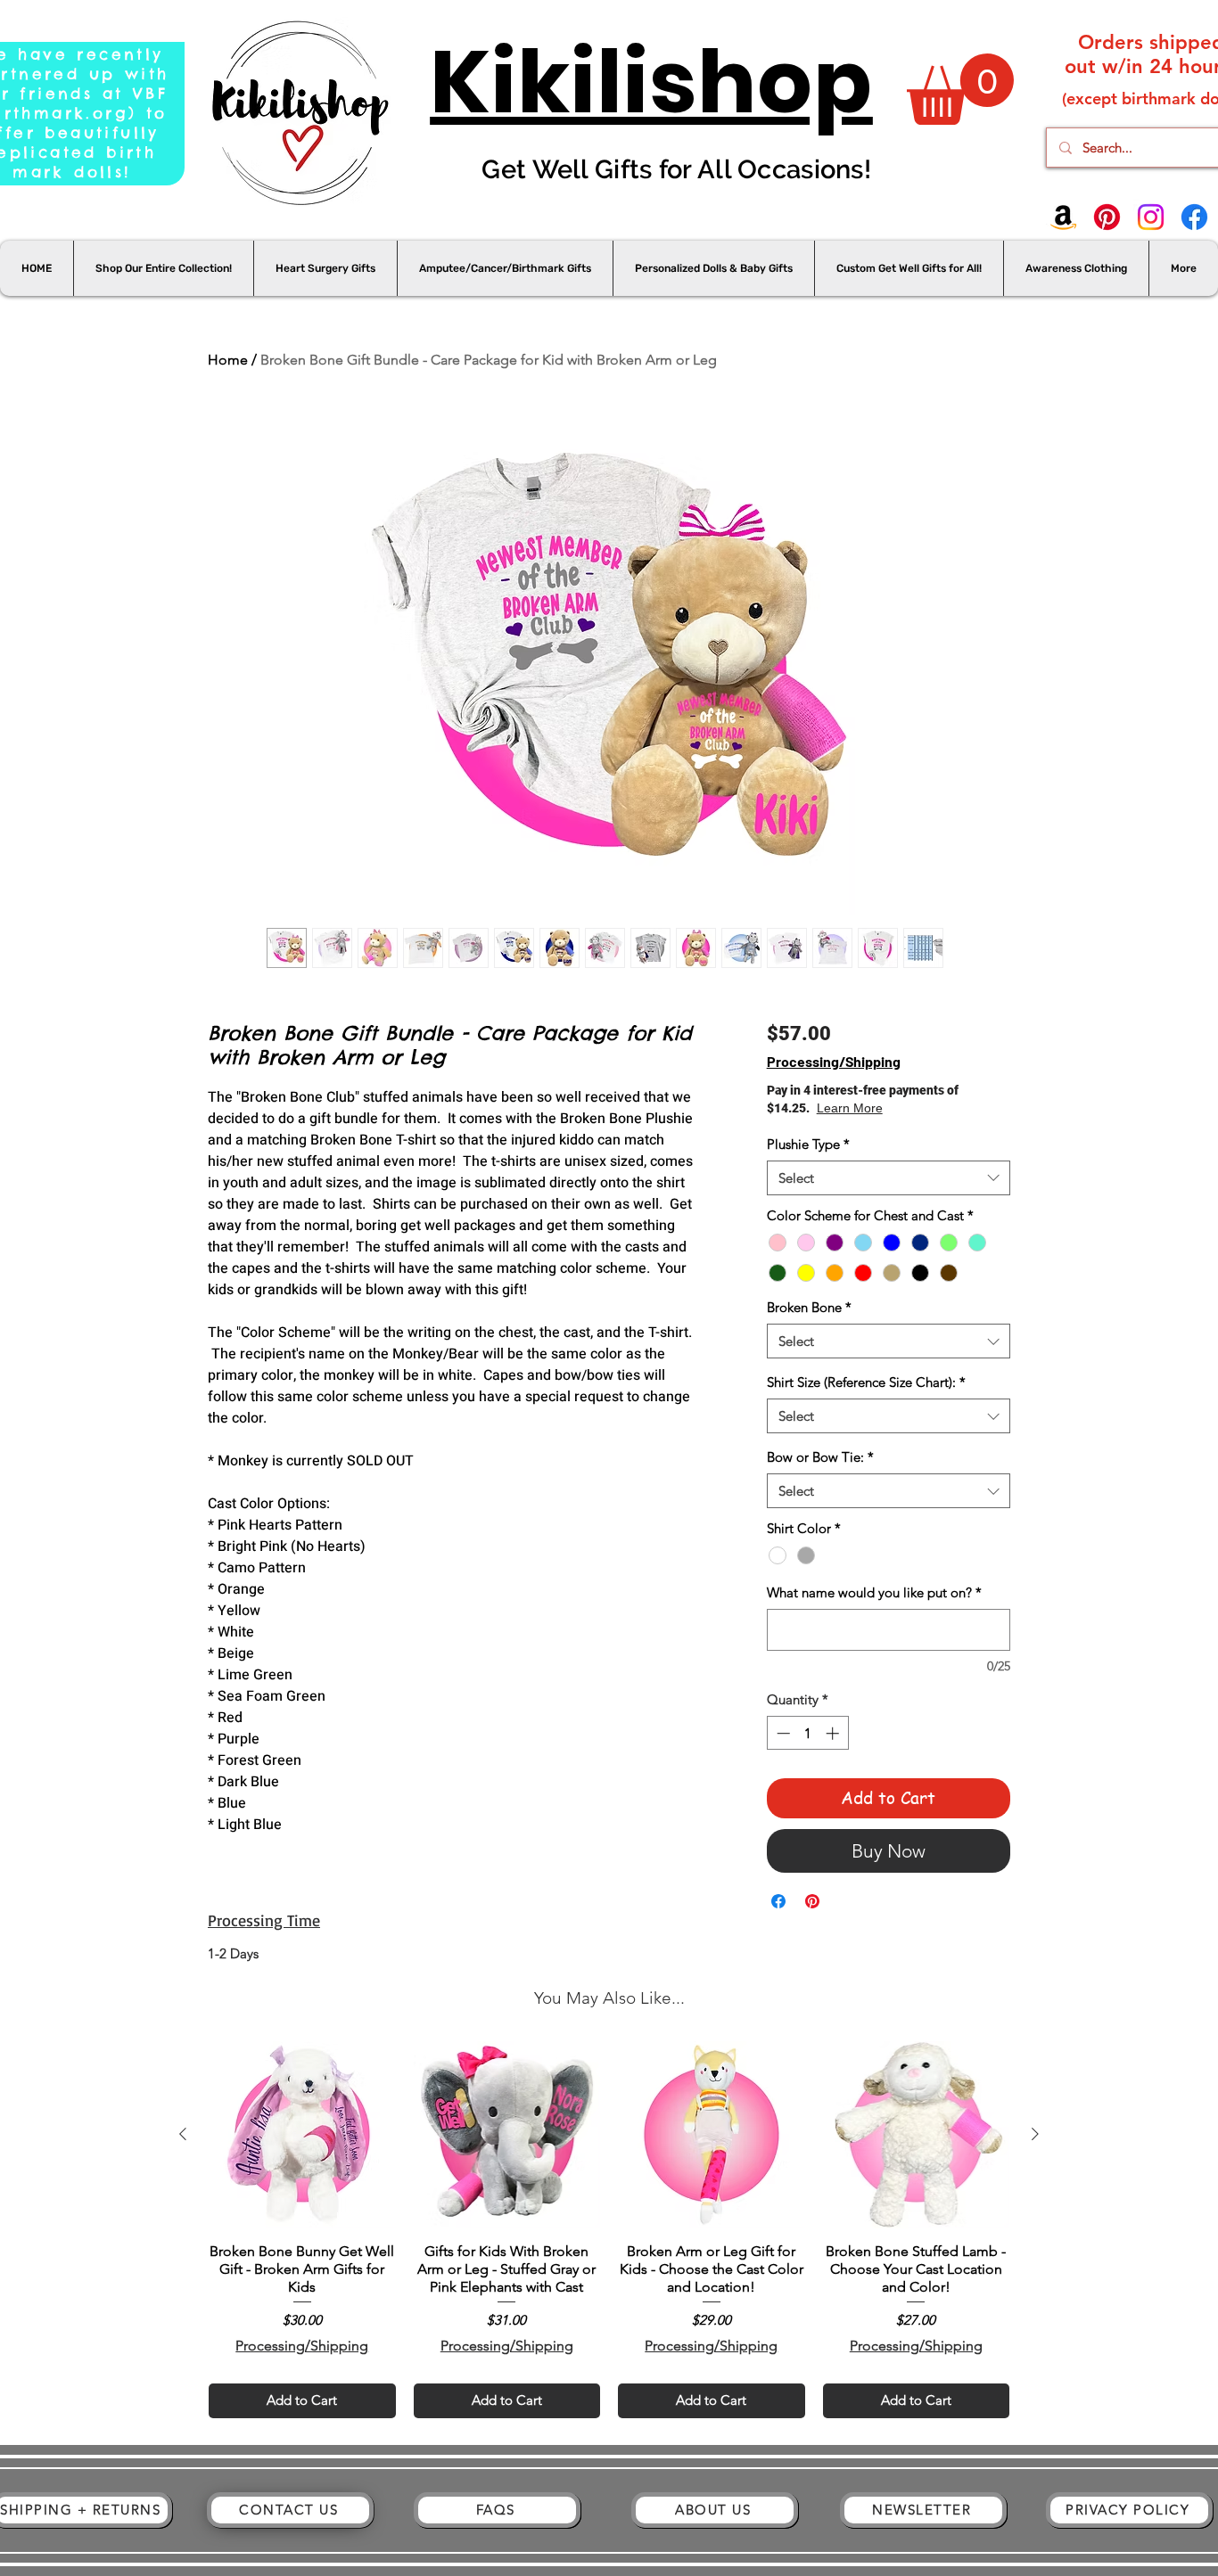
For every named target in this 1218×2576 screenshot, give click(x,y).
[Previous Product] (183, 2134)
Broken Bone (809, 1307)
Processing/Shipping (834, 1061)
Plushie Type (808, 1144)
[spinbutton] (807, 1733)
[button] (960, 89)
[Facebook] (1194, 217)
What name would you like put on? (874, 1592)
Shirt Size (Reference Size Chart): (866, 1382)
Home (228, 360)
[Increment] (834, 1733)
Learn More (912, 1108)
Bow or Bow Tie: (820, 1457)
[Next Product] (1035, 2134)
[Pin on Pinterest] (812, 1901)
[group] (609, 2229)
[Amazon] (1063, 217)
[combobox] (889, 1178)
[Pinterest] (1107, 217)
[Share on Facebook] (778, 1901)
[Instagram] (1151, 217)
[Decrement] (782, 1733)
